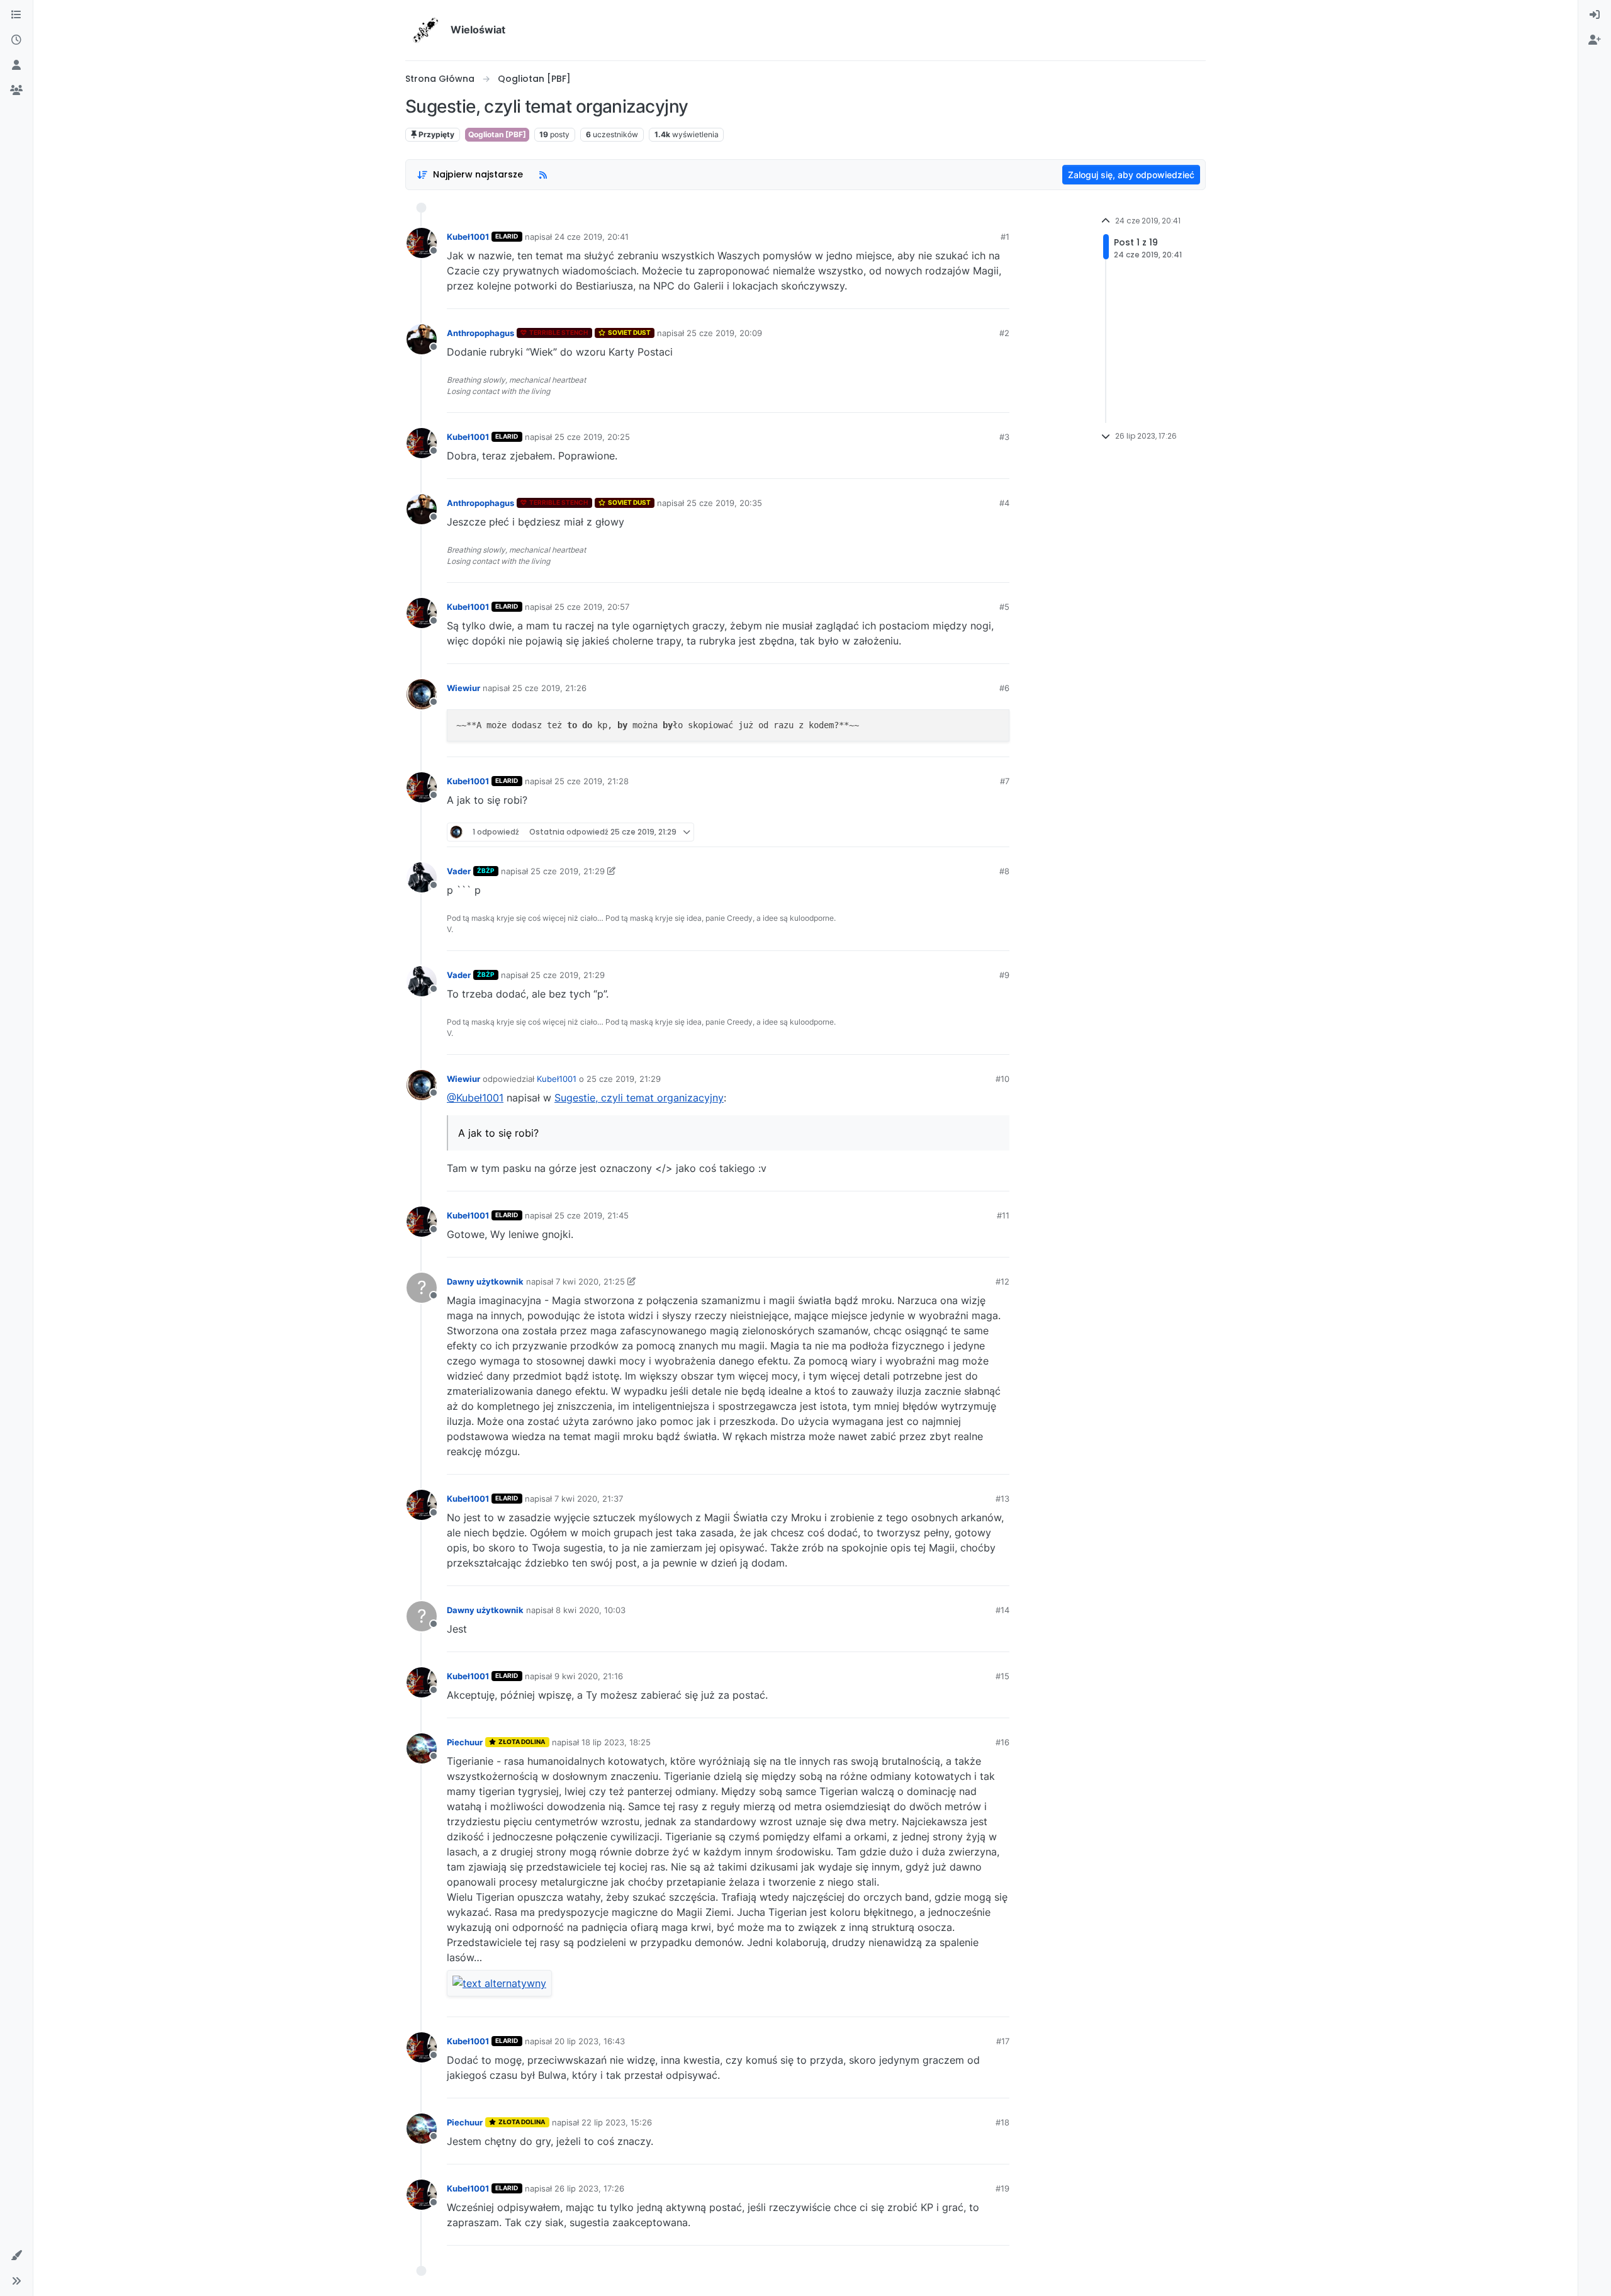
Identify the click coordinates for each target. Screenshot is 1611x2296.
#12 (1002, 1281)
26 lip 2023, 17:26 (589, 2188)
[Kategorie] (16, 15)
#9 (1004, 975)
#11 (1003, 1215)
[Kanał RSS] (543, 175)
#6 (1004, 688)
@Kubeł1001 (475, 1098)
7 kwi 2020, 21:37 (589, 1499)
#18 (1002, 2122)
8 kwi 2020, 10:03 (591, 1610)
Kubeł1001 (468, 237)
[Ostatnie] (16, 40)
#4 (1004, 503)
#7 (1005, 781)
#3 (1004, 437)
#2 (1004, 333)
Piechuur (465, 1742)
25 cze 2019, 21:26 (549, 688)
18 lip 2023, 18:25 (616, 1742)
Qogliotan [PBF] (497, 134)
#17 (1003, 2041)
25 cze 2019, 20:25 (592, 437)
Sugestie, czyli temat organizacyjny (639, 1098)
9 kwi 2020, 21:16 (589, 1676)
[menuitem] (1595, 15)
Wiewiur (463, 688)
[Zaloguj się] (1595, 15)
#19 (1002, 2188)
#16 (1002, 1742)
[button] (16, 2256)
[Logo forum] (425, 30)
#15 (1002, 1676)
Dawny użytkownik (485, 1281)
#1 (1005, 237)
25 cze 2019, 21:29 (568, 871)
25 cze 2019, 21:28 (592, 781)
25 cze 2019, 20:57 (592, 607)
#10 (1002, 1079)
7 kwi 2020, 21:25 (590, 1281)
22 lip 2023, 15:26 (617, 2122)
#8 (1004, 871)
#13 (1002, 1499)
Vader (459, 871)
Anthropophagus (480, 333)
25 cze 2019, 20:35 (724, 503)
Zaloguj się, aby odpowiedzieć (1131, 175)
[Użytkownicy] (16, 65)
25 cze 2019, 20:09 (724, 333)
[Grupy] (16, 91)
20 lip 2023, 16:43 (590, 2041)
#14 (1002, 1610)
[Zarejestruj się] (1595, 40)
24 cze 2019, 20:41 (592, 237)
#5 (1004, 607)
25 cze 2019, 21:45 (592, 1215)
